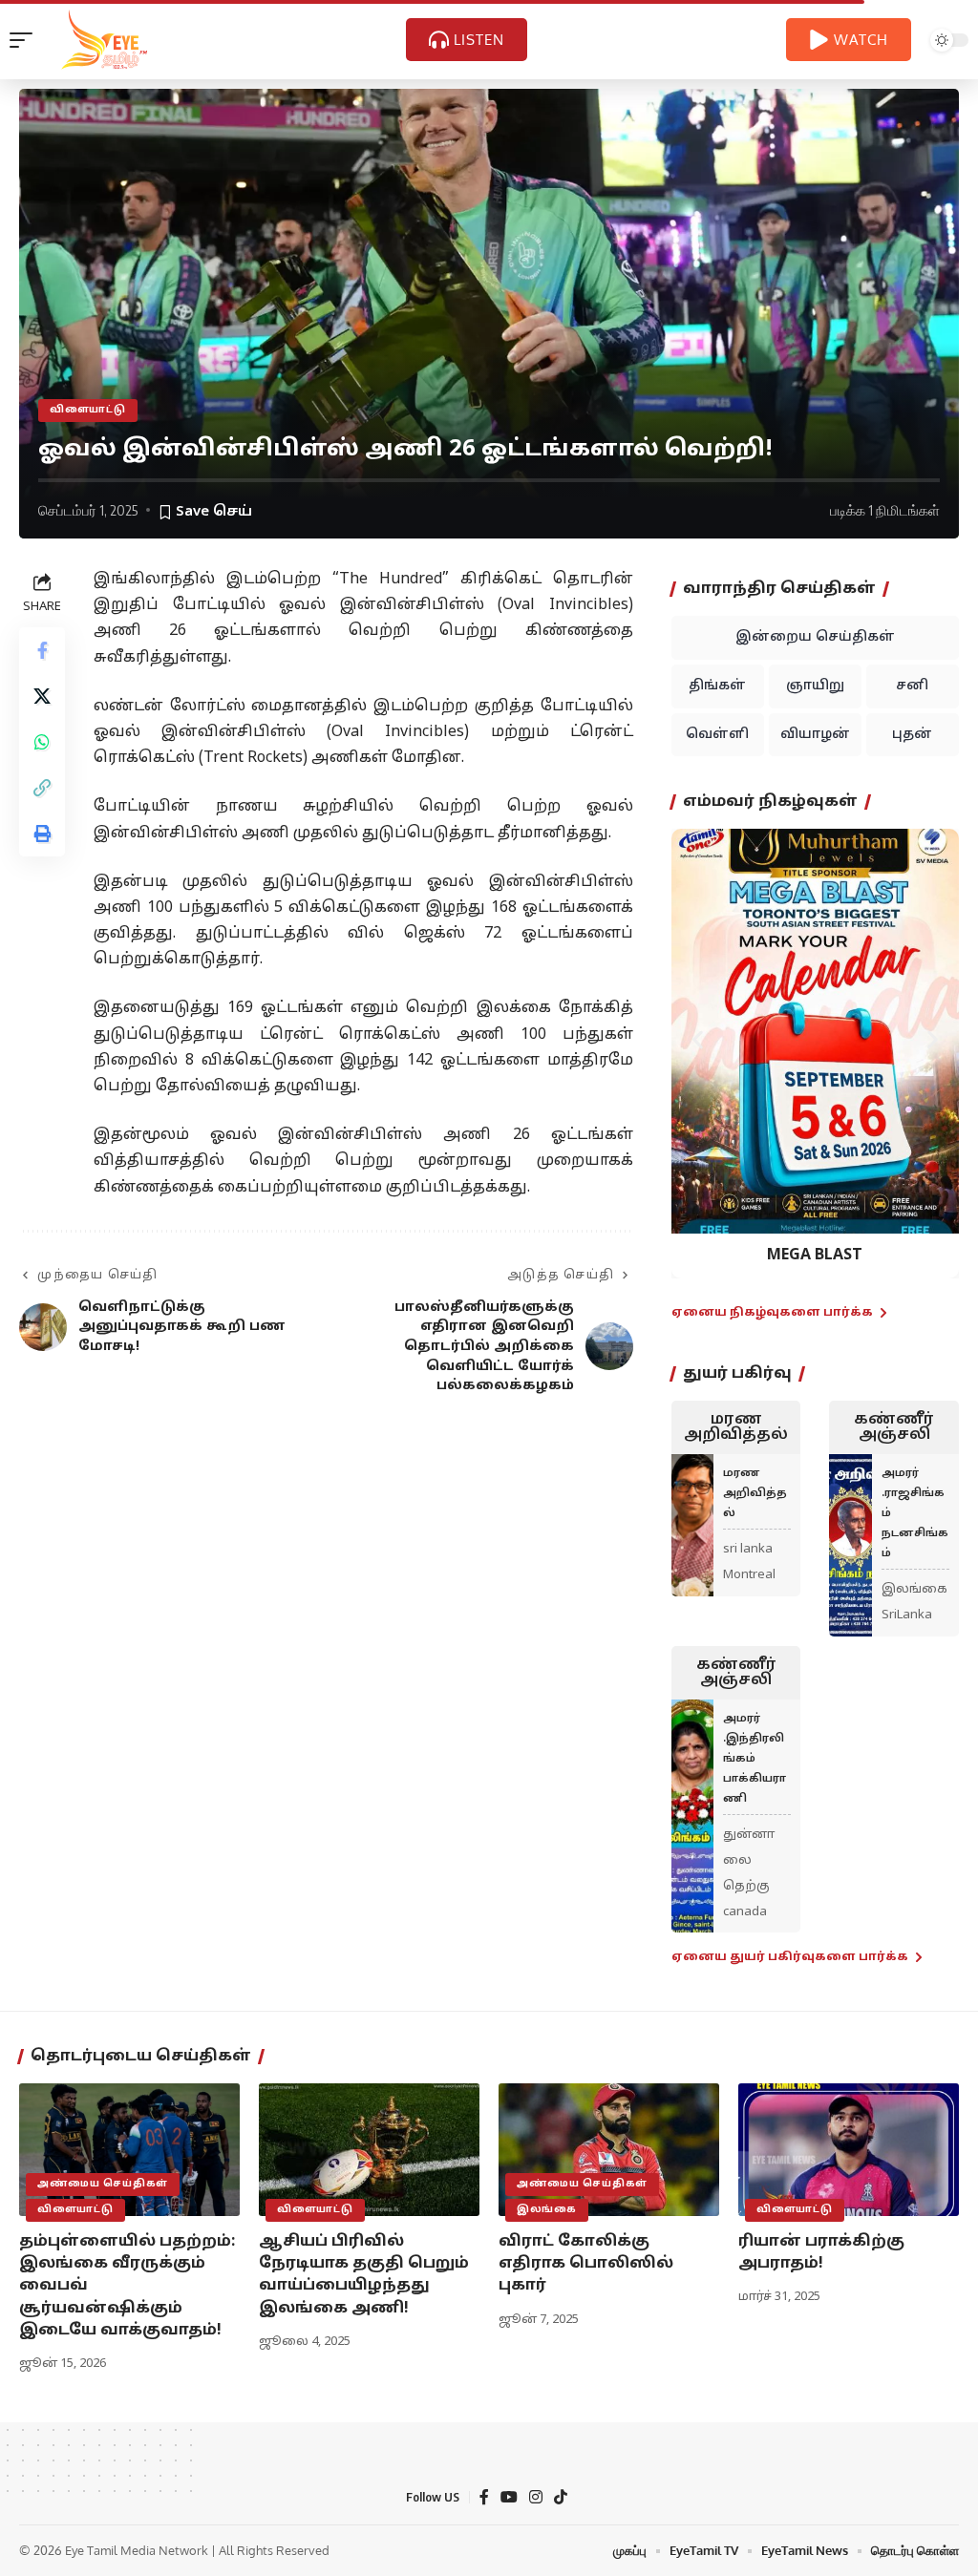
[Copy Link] (42, 788)
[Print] (42, 834)
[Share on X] (42, 696)
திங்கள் (717, 686)
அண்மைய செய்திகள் (103, 2184)
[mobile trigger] (26, 40)
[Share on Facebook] (42, 650)
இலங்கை (547, 2210)
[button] (698, 1039)
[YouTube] (509, 2497)
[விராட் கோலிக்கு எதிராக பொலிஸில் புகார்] (609, 2150)
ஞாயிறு (815, 686)
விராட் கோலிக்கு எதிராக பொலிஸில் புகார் (586, 2264)
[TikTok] (561, 2497)
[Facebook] (484, 2497)
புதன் (912, 735)
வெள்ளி (717, 735)
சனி (912, 686)
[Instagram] (536, 2497)
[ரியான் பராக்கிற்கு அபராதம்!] (849, 2150)
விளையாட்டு (88, 410)
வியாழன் (815, 735)
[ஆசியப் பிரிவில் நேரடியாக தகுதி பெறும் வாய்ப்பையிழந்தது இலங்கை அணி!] (369, 2150)
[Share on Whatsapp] (42, 742)
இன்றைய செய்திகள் (815, 637)
